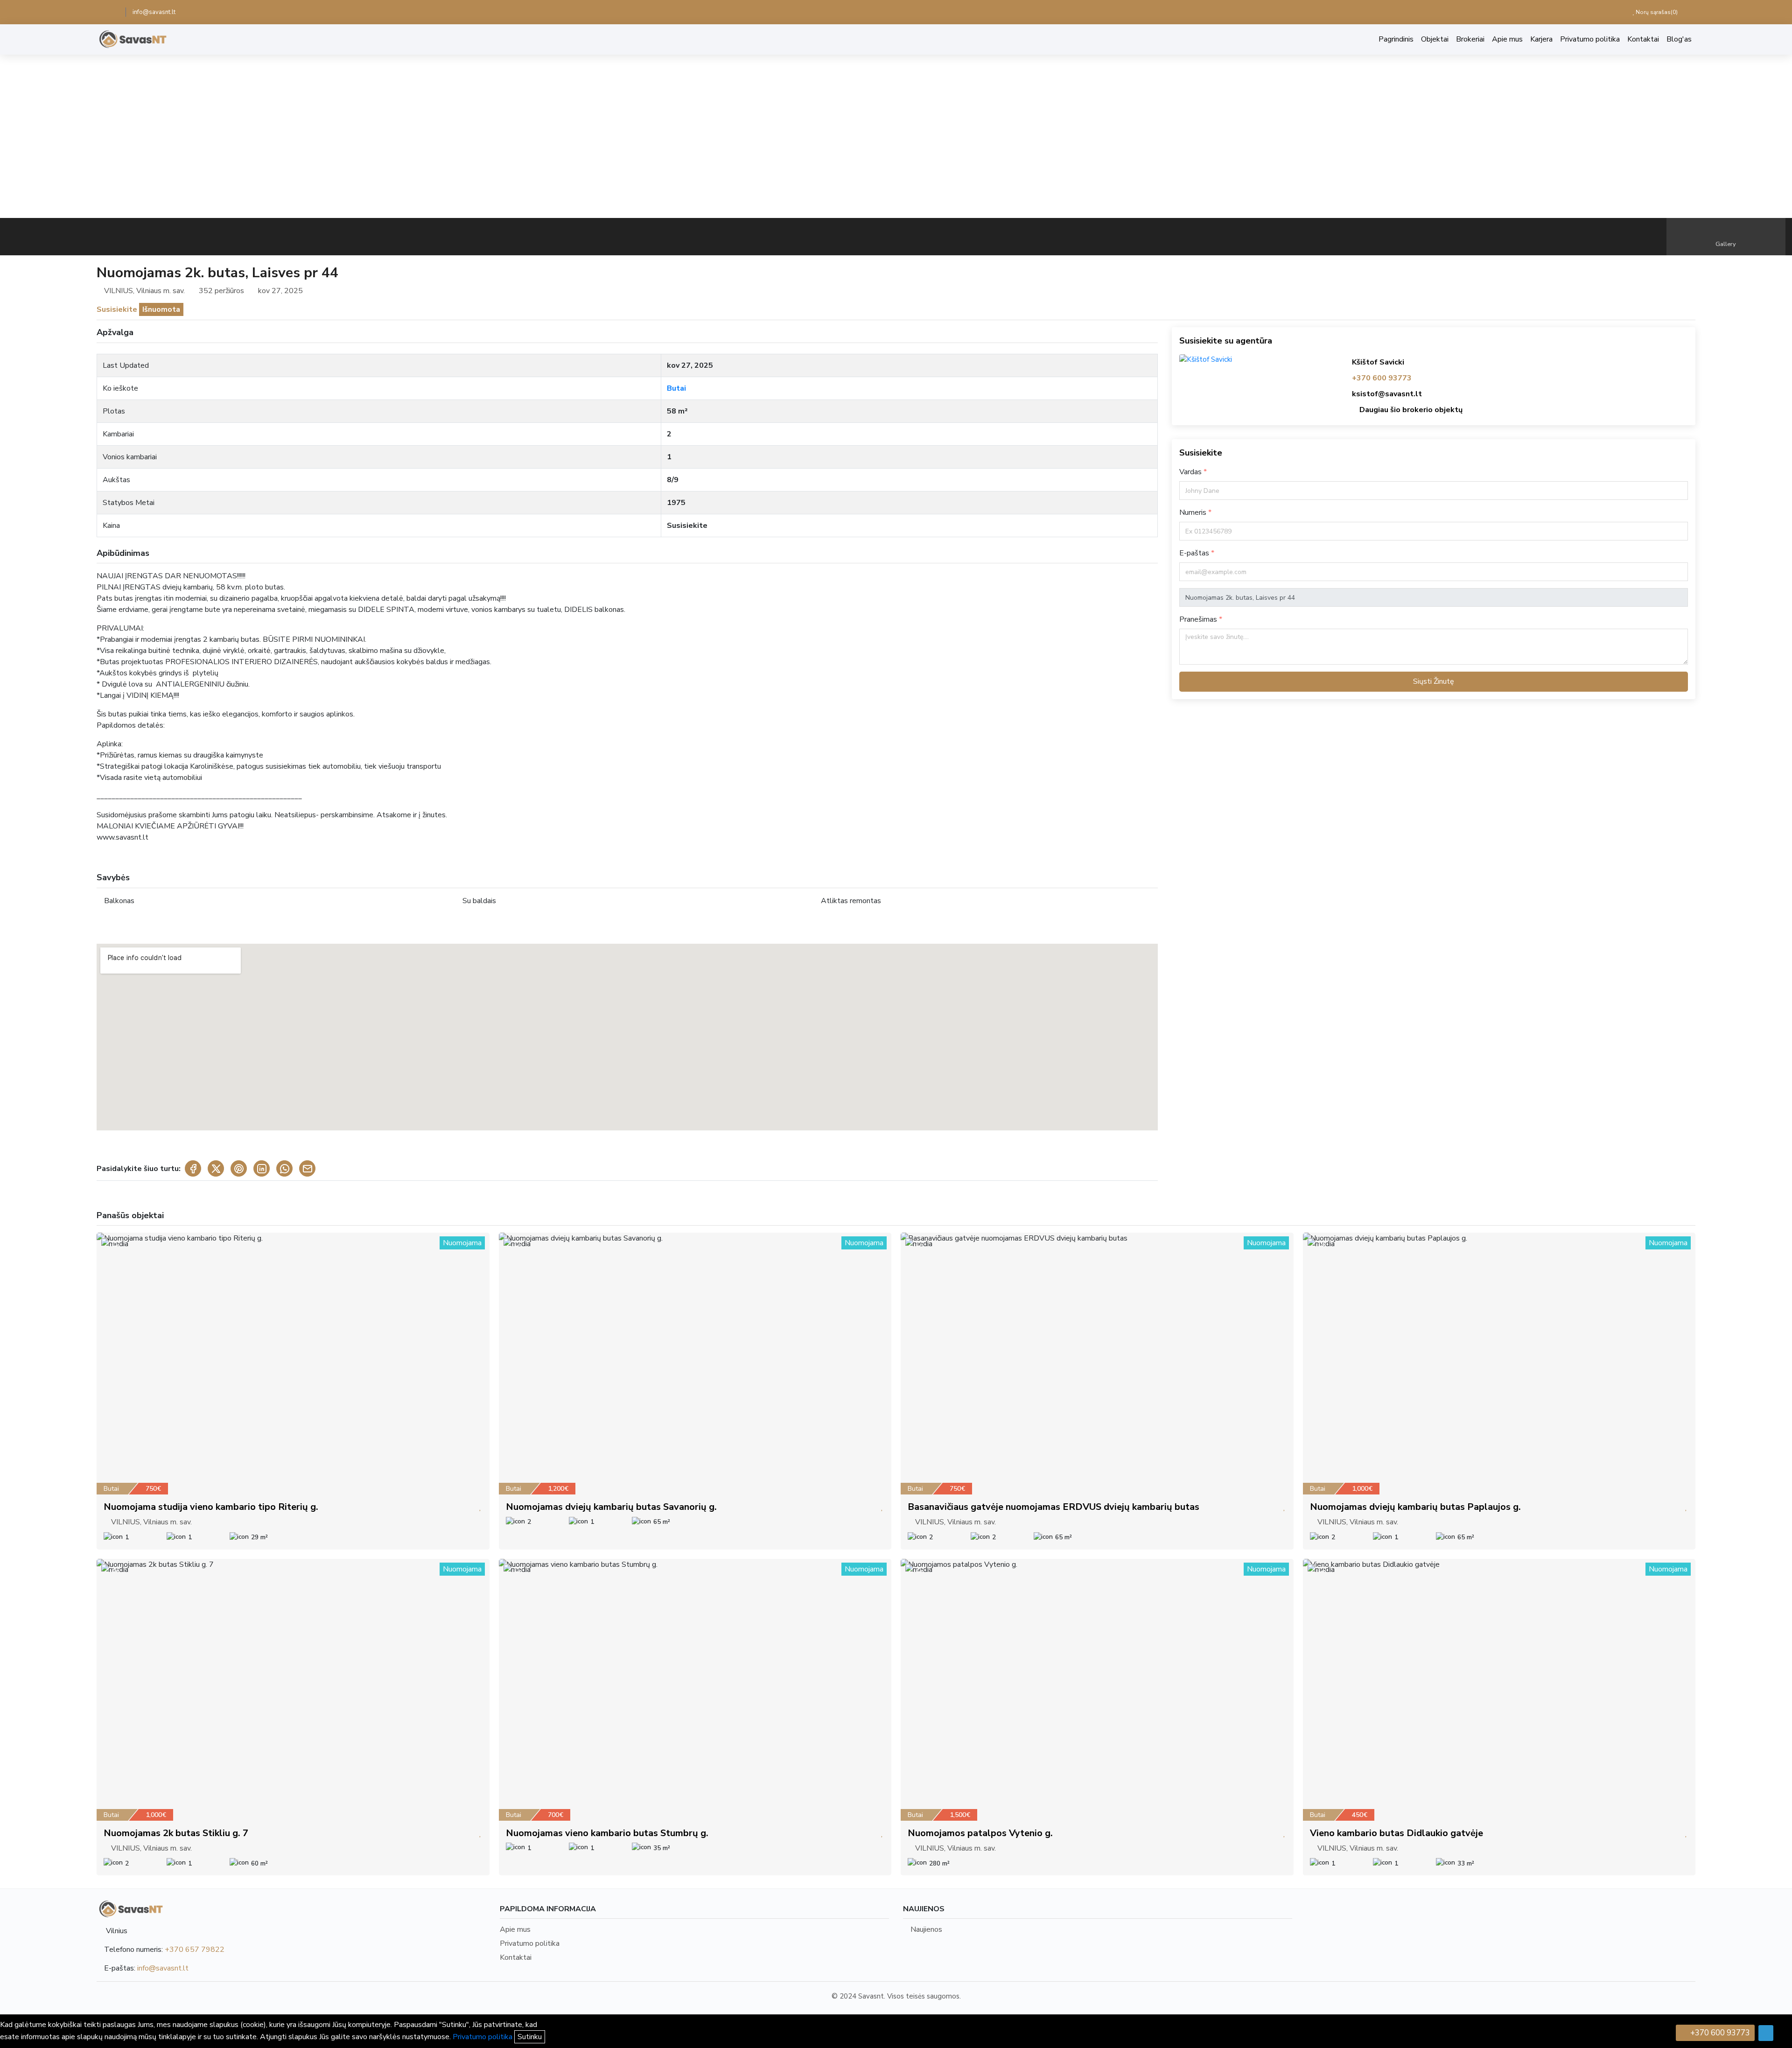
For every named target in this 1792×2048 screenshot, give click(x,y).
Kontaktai (1643, 39)
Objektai (1435, 39)
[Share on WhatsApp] (284, 1168)
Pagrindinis (1396, 39)
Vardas (1191, 472)
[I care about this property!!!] (480, 1507)
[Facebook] (112, 12)
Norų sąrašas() (1656, 12)
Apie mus (1507, 39)
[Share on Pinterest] (239, 1168)
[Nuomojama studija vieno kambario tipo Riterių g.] (293, 1364)
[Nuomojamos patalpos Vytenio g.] (1097, 1690)
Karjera (1541, 39)
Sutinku (530, 2037)
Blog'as (1679, 39)
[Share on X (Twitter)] (216, 1168)
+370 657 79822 (195, 1950)
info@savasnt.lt (154, 12)
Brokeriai (1470, 39)
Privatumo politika (1590, 39)
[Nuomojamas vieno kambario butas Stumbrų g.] (695, 1690)
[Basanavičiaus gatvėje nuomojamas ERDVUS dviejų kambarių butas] (1097, 1364)
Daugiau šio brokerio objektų (1411, 410)
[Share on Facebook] (193, 1168)
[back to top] (1766, 2033)
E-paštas (1195, 553)
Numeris (1194, 512)
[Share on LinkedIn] (262, 1168)
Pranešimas (1199, 619)
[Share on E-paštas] (307, 1168)
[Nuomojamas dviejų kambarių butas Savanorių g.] (695, 1364)
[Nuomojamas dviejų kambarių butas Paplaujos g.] (1499, 1364)
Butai (676, 388)
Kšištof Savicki (1378, 362)
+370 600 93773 (1382, 378)
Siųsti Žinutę (1434, 681)
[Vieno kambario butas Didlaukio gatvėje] (1499, 1690)
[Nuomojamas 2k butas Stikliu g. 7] (293, 1690)
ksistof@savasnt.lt (1387, 394)
